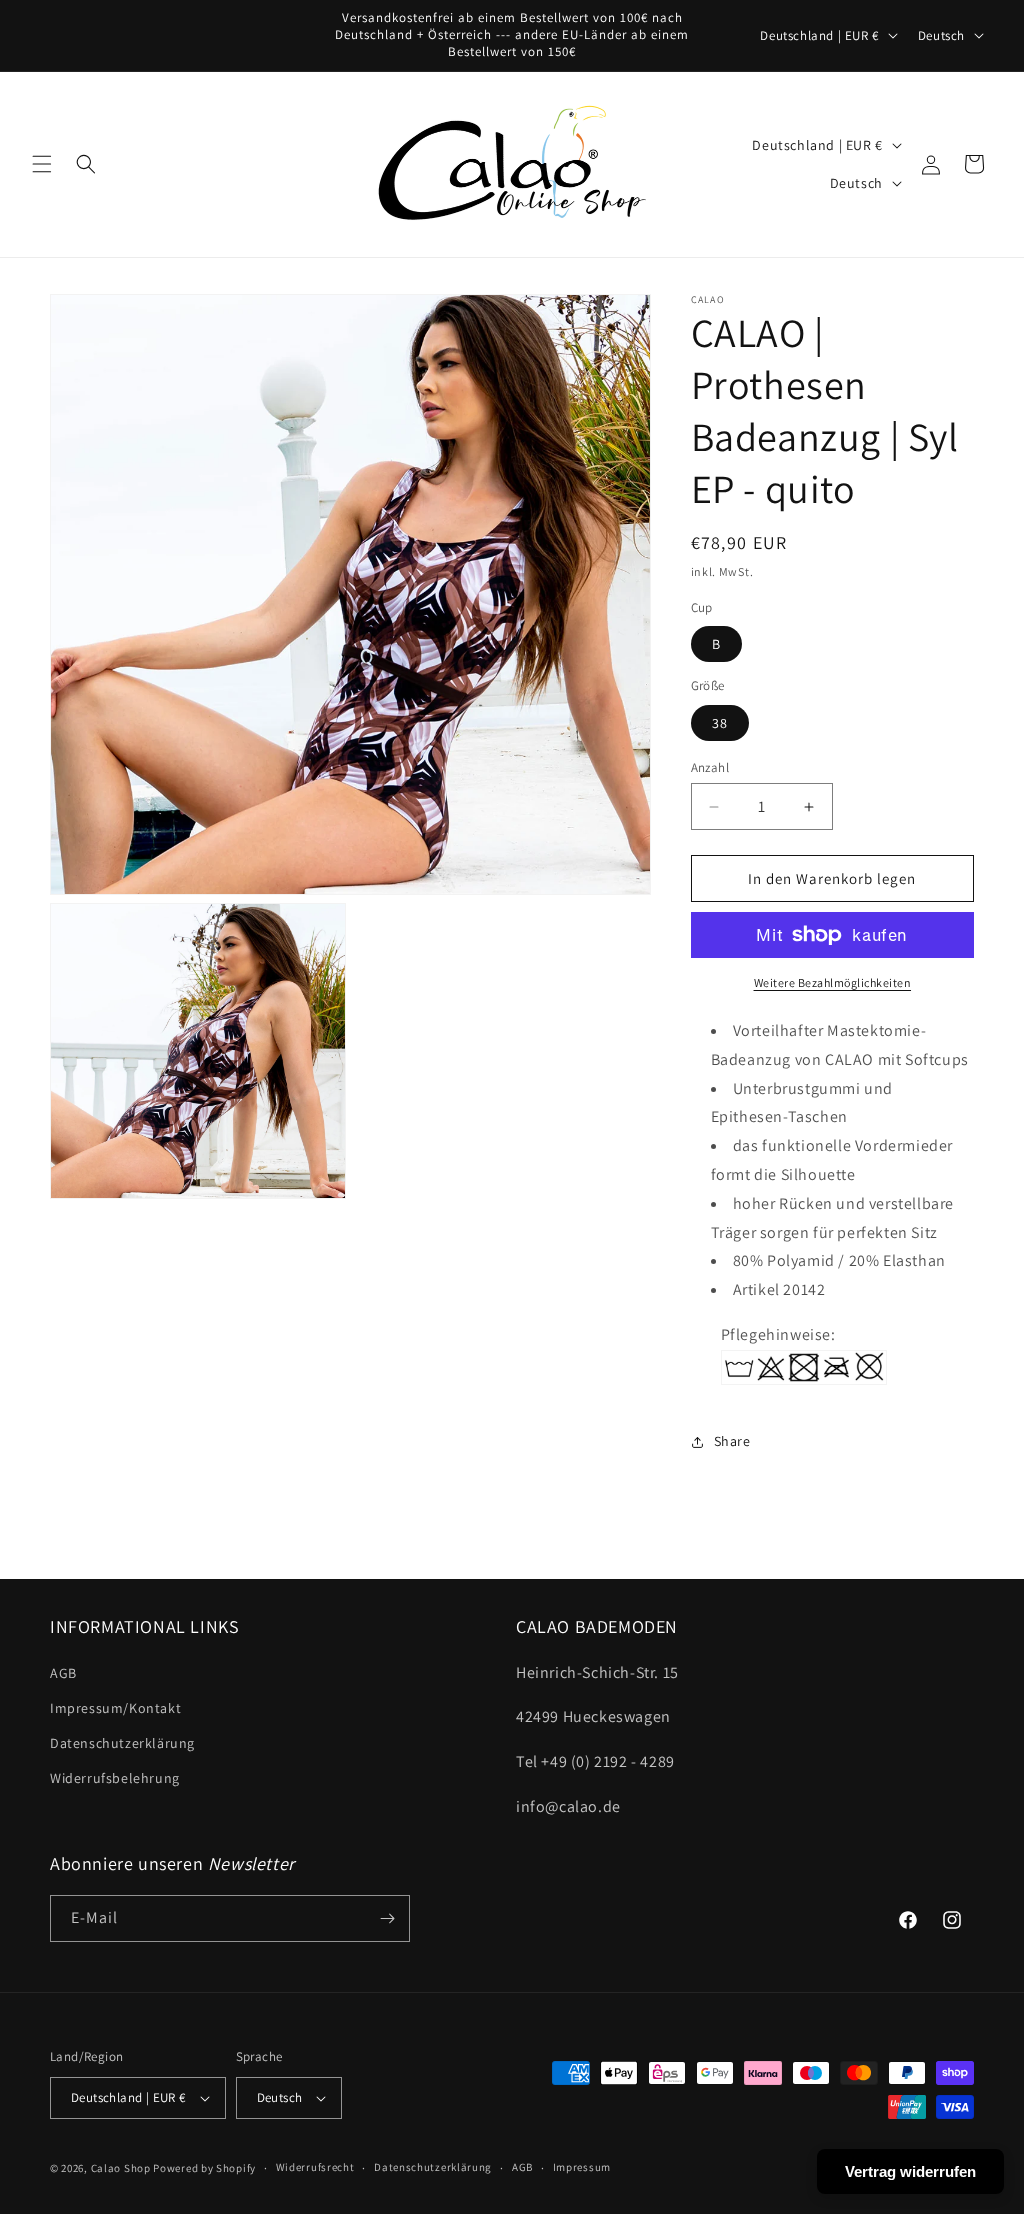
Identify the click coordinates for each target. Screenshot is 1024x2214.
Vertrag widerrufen (910, 2171)
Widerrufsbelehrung (115, 1778)
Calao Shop (121, 2168)
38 (720, 723)
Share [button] (732, 1441)
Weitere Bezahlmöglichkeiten (833, 982)
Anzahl (710, 767)
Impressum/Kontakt (115, 1708)
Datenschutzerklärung (122, 1743)
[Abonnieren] (387, 1918)
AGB (63, 1673)
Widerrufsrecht (315, 2167)
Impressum (582, 2167)
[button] (42, 164)
